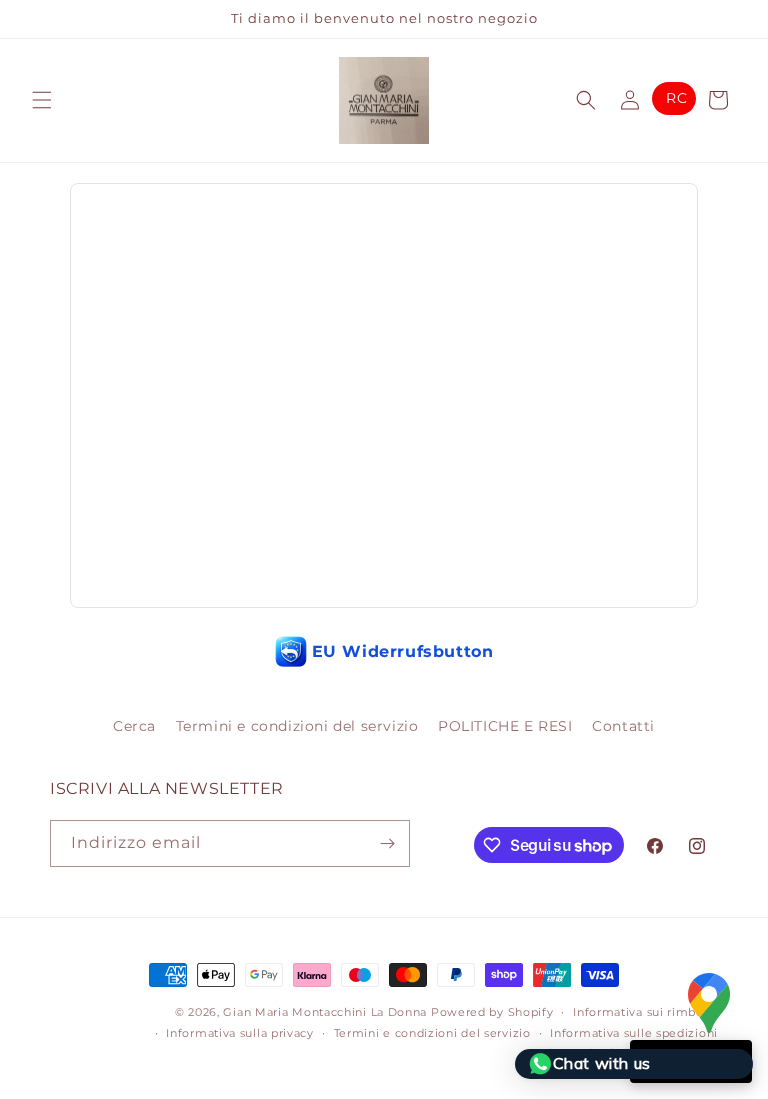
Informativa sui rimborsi (645, 1012)
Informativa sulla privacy (240, 1033)
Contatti (623, 726)
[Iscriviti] (387, 843)
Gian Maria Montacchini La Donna (325, 1012)
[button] (42, 100)
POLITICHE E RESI (505, 726)
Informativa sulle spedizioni (634, 1033)
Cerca (134, 726)
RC (676, 98)
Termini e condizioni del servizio (297, 726)
